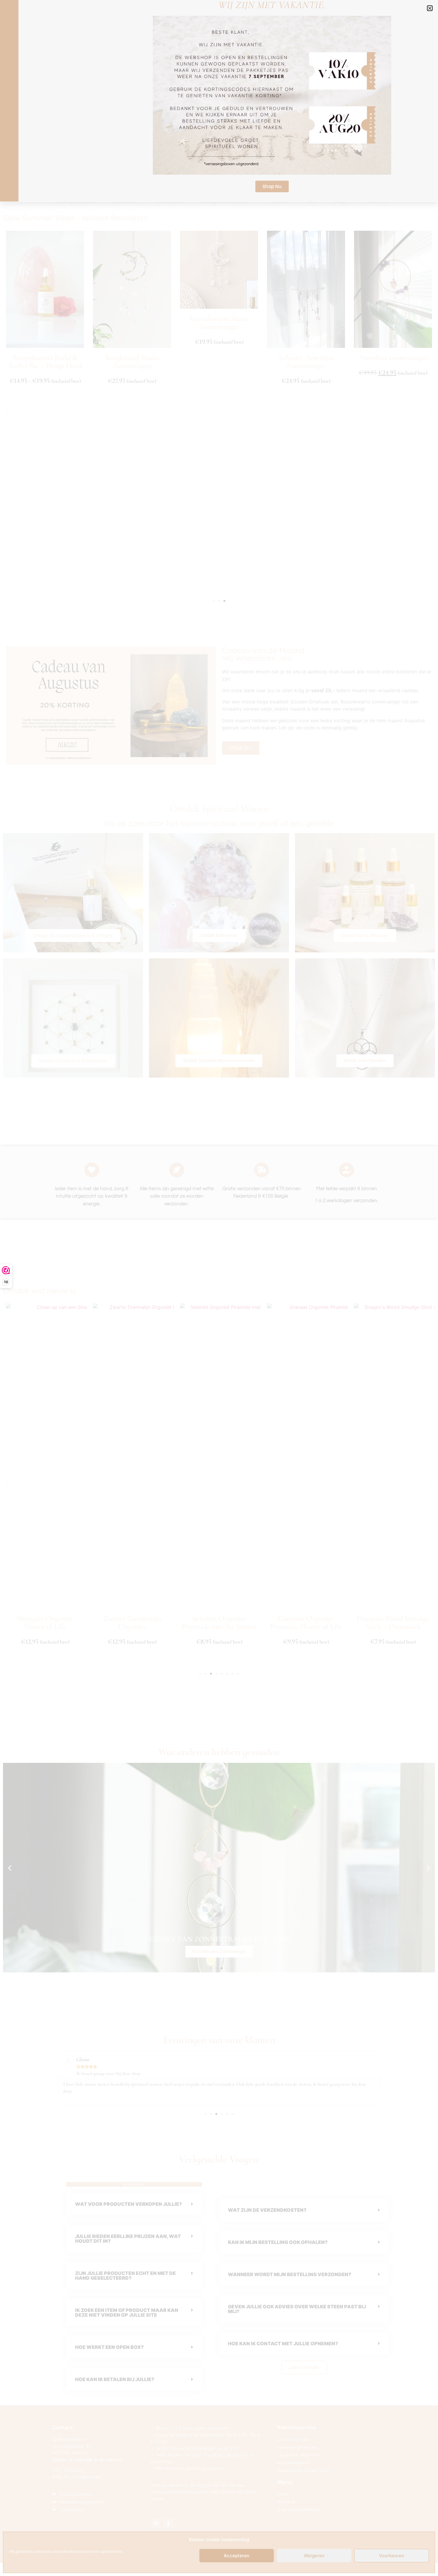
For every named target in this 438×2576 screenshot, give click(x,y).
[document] (219, 1288)
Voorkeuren (392, 2556)
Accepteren (237, 2556)
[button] (430, 8)
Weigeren (314, 2556)
